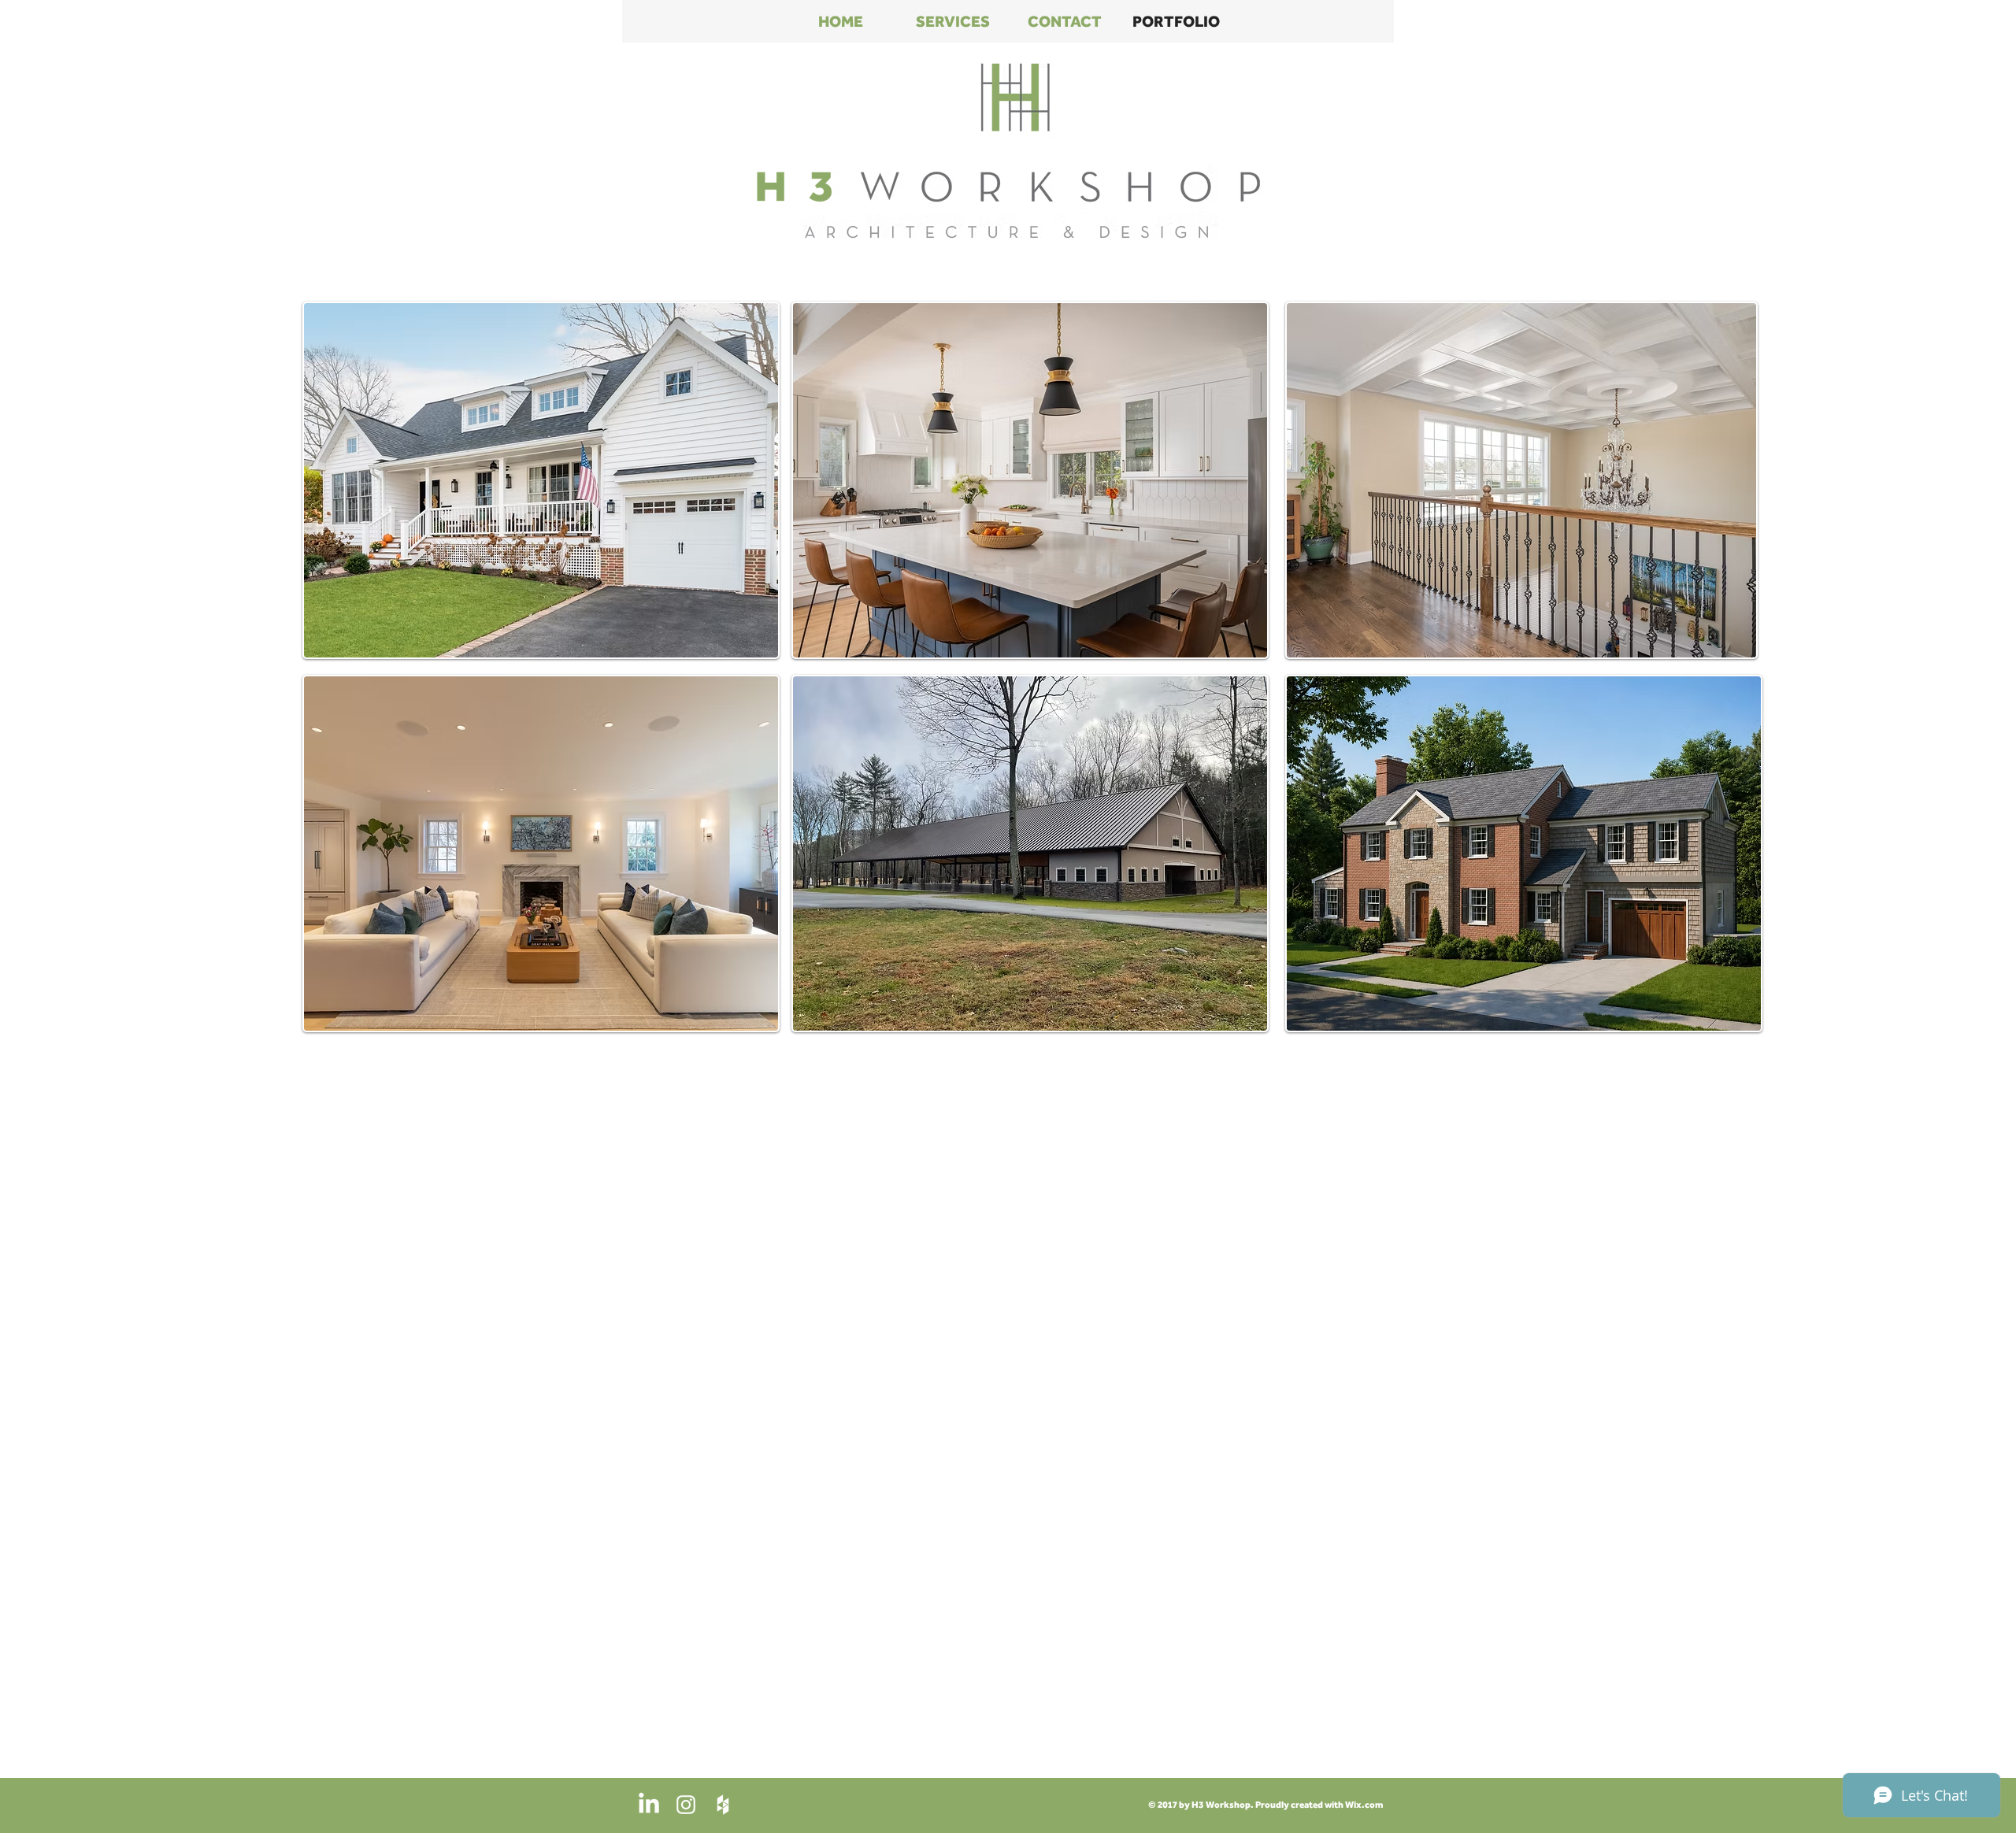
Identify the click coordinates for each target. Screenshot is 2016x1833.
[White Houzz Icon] (723, 1805)
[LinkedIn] (649, 1805)
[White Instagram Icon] (686, 1805)
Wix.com (1364, 1805)
